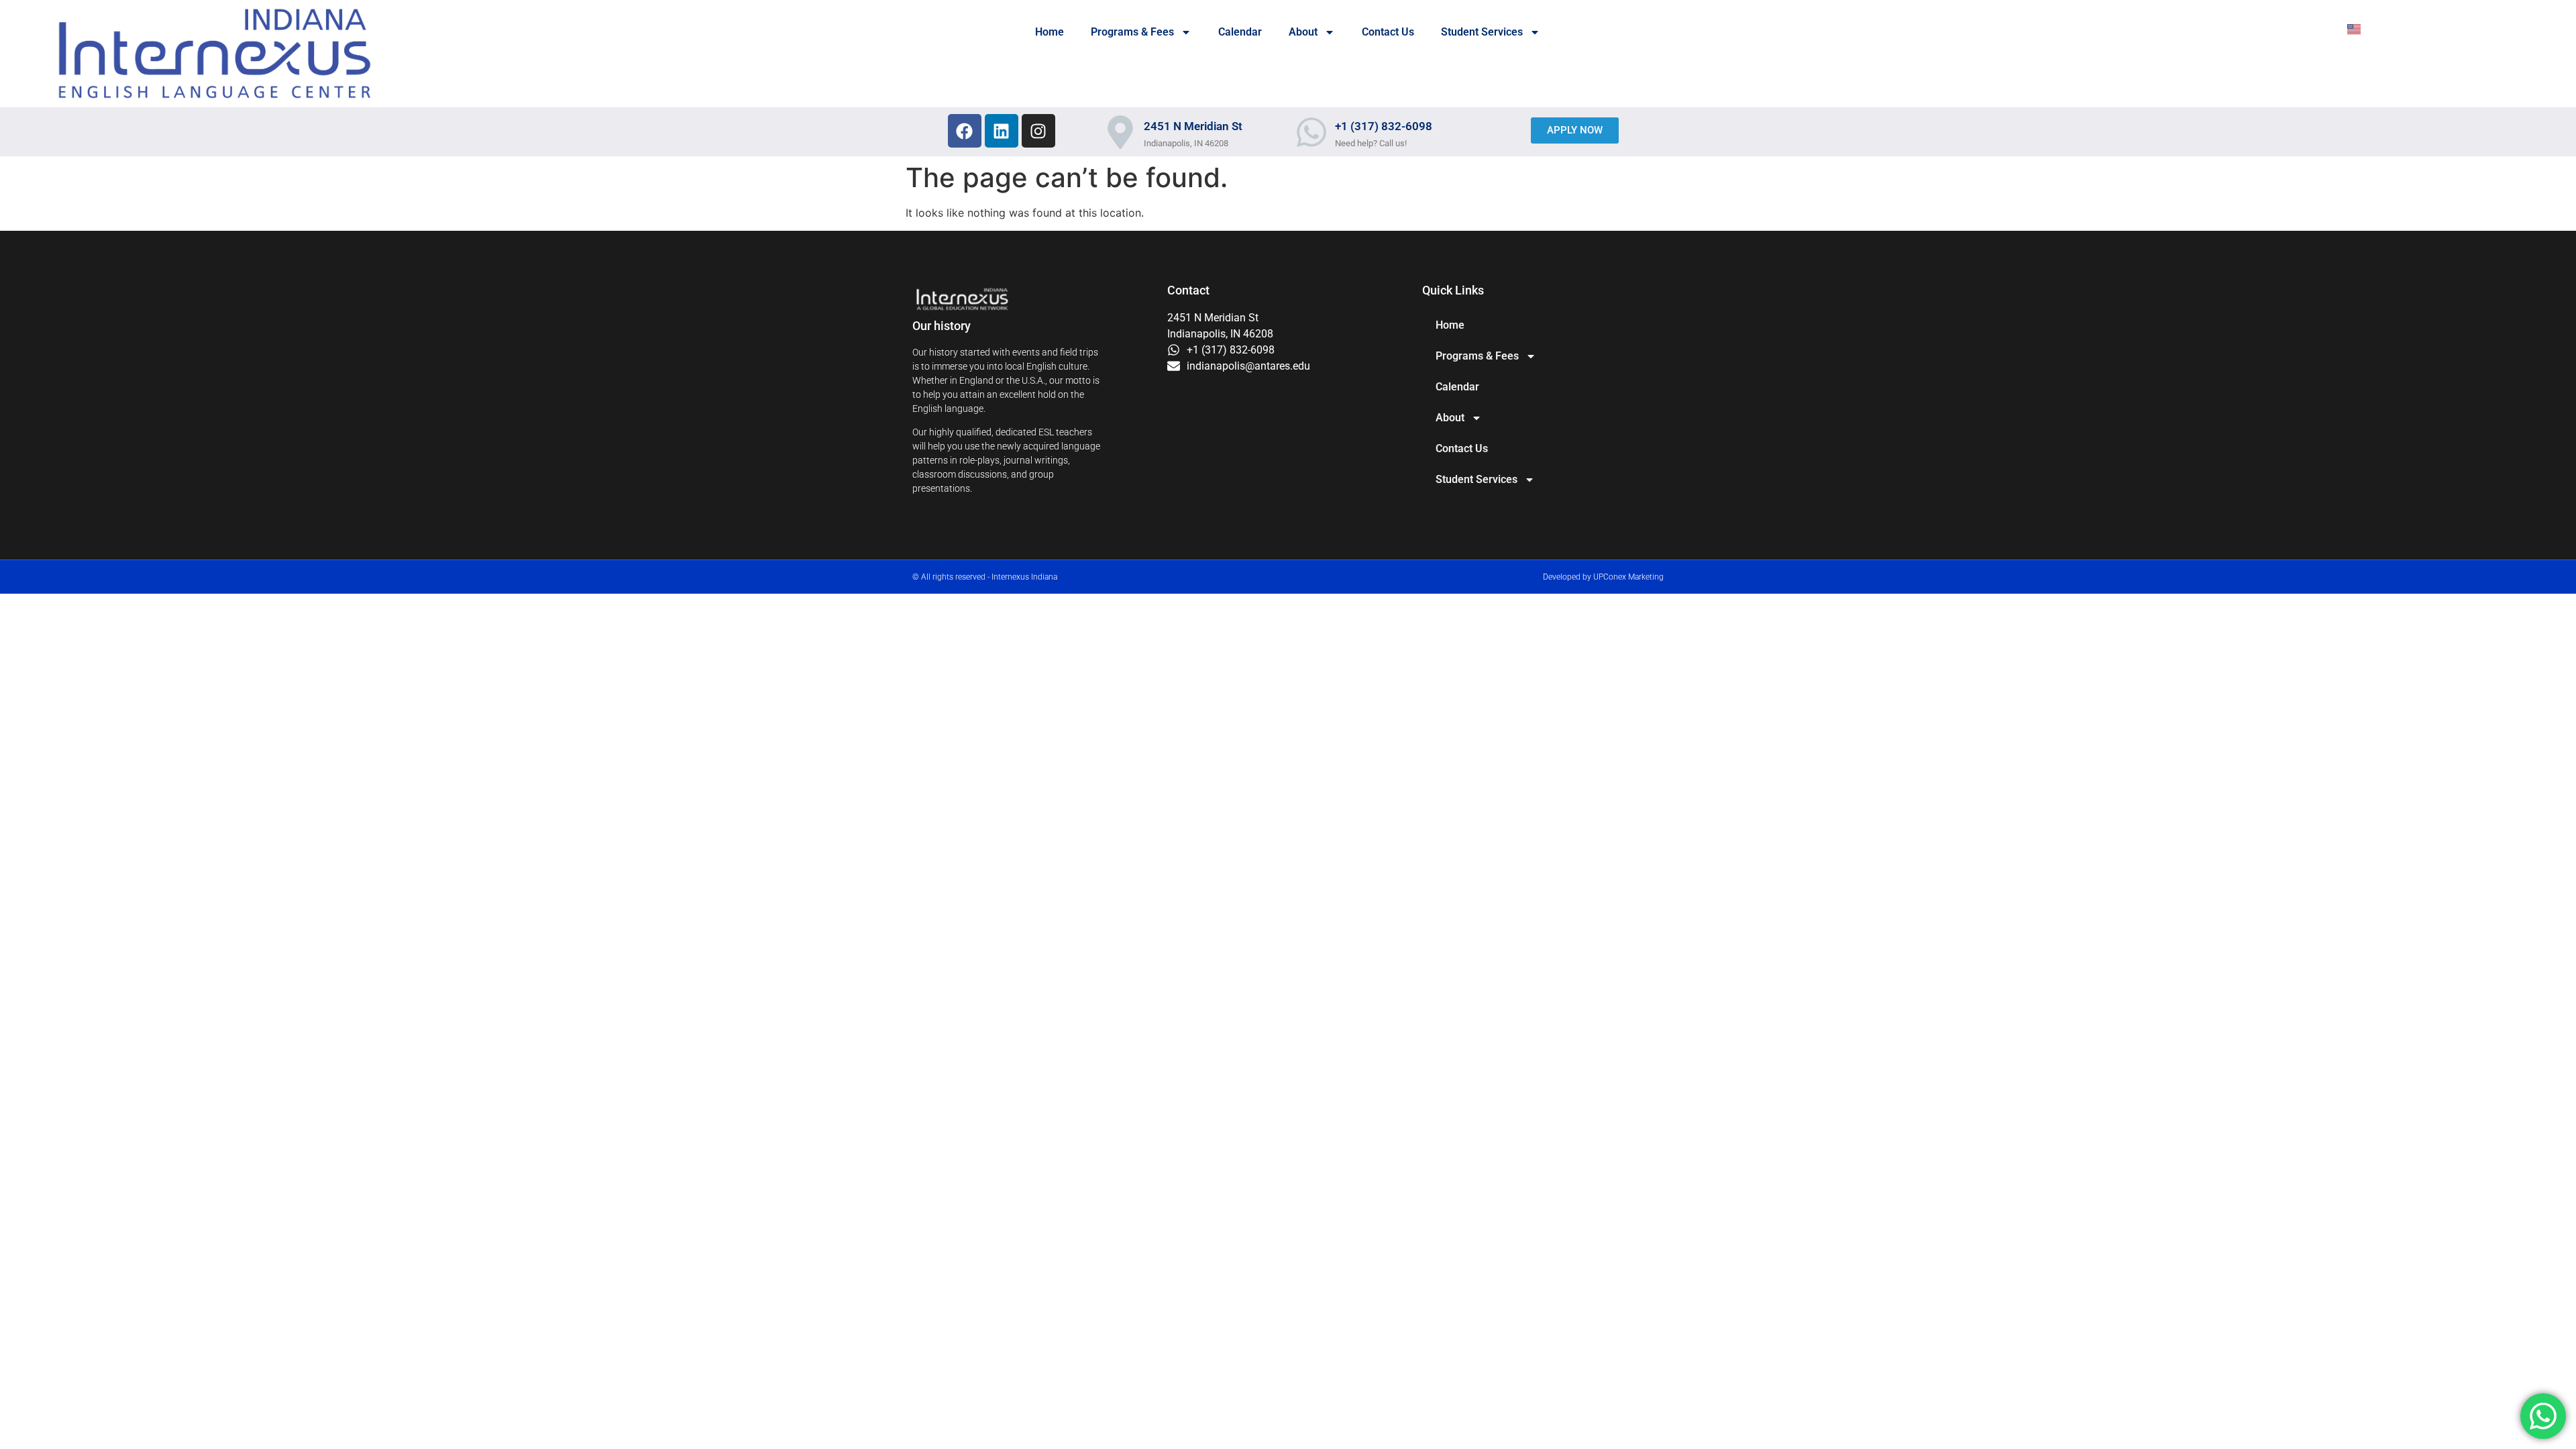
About (1303, 32)
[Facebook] (965, 131)
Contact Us (1388, 32)
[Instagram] (1038, 131)
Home (1050, 32)
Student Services (1482, 32)
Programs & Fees (1132, 32)
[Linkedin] (1002, 131)
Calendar (1240, 32)
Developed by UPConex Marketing (1603, 577)
